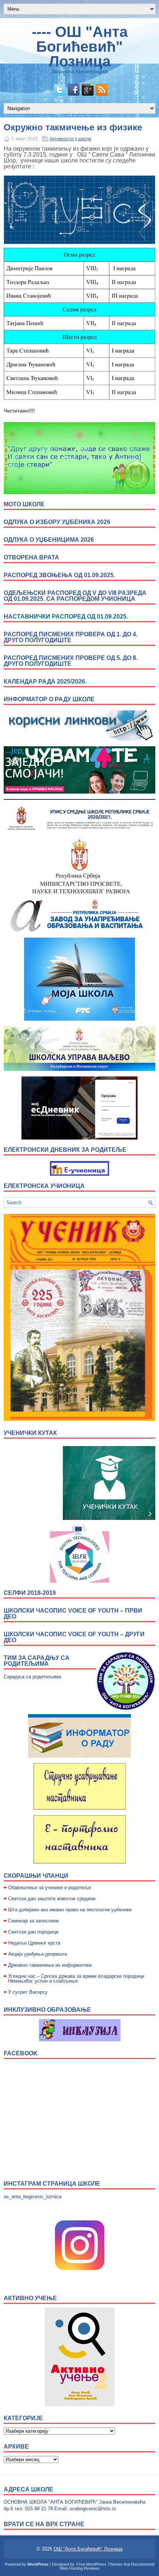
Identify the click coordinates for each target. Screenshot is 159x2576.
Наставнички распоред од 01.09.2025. (66, 616)
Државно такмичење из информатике (50, 1965)
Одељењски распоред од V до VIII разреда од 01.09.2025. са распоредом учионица (75, 596)
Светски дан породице (33, 1932)
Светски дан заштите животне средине (52, 1899)
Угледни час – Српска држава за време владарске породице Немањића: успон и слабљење (76, 1979)
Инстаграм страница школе (52, 2184)
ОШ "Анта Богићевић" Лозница (88, 2549)
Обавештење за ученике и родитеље (50, 1888)
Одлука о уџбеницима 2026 (49, 540)
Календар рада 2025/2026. (45, 681)
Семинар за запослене (33, 1921)
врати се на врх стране (44, 2524)
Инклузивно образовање (47, 2010)
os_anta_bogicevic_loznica (33, 2197)
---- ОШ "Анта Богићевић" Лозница (80, 47)
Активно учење (30, 2298)
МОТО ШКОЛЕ (24, 504)
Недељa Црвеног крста (34, 1943)
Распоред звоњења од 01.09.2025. (59, 575)
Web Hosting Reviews (80, 2568)
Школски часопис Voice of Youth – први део (73, 1614)
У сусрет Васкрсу (28, 1992)
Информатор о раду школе (49, 699)
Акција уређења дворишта (38, 1954)
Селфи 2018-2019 (30, 1593)
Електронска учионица (44, 1186)
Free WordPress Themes (99, 2564)
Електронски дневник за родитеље (65, 1150)
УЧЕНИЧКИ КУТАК (30, 1433)
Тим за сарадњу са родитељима (37, 1661)
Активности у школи (70, 139)
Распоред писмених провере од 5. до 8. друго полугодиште (71, 661)
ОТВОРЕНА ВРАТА (31, 557)
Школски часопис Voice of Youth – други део (74, 1637)
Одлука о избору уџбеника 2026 (57, 522)
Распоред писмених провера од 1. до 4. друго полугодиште (71, 637)
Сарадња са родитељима (32, 1677)
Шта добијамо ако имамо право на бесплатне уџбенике (70, 1910)
